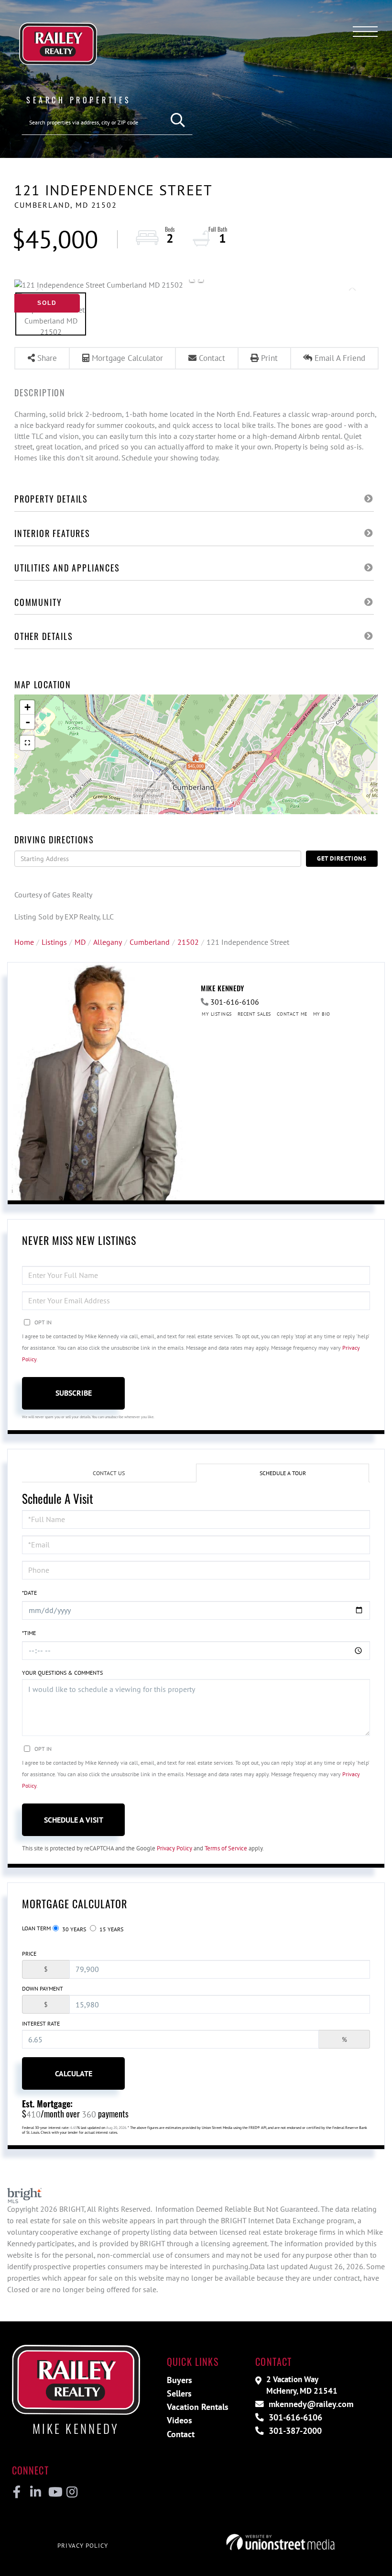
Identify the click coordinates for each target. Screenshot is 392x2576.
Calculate (74, 2073)
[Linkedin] (35, 2492)
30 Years (73, 1929)
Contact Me (292, 1014)
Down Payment (43, 1988)
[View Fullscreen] (27, 743)
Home (24, 942)
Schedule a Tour (283, 1473)
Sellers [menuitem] (179, 2393)
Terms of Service (226, 1848)
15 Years (111, 1929)
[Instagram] (71, 2492)
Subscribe (74, 1393)
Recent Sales (254, 1014)
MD (80, 942)
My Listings (217, 1014)
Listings (54, 942)
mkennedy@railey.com (310, 2404)
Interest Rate (41, 2023)
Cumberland (150, 942)
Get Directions (342, 858)
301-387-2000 (294, 2431)
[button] (178, 120)
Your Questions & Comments (62, 1673)
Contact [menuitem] (181, 2434)
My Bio (322, 1014)
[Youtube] (53, 2492)
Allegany (108, 942)
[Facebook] (17, 2492)
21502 (188, 942)
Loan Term (36, 1928)
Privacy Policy (174, 1848)
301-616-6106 (235, 1002)
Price (29, 1954)
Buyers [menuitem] (180, 2380)
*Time (29, 1633)
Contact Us (109, 1473)
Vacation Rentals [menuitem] (198, 2407)
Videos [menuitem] (180, 2420)
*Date (29, 1593)
